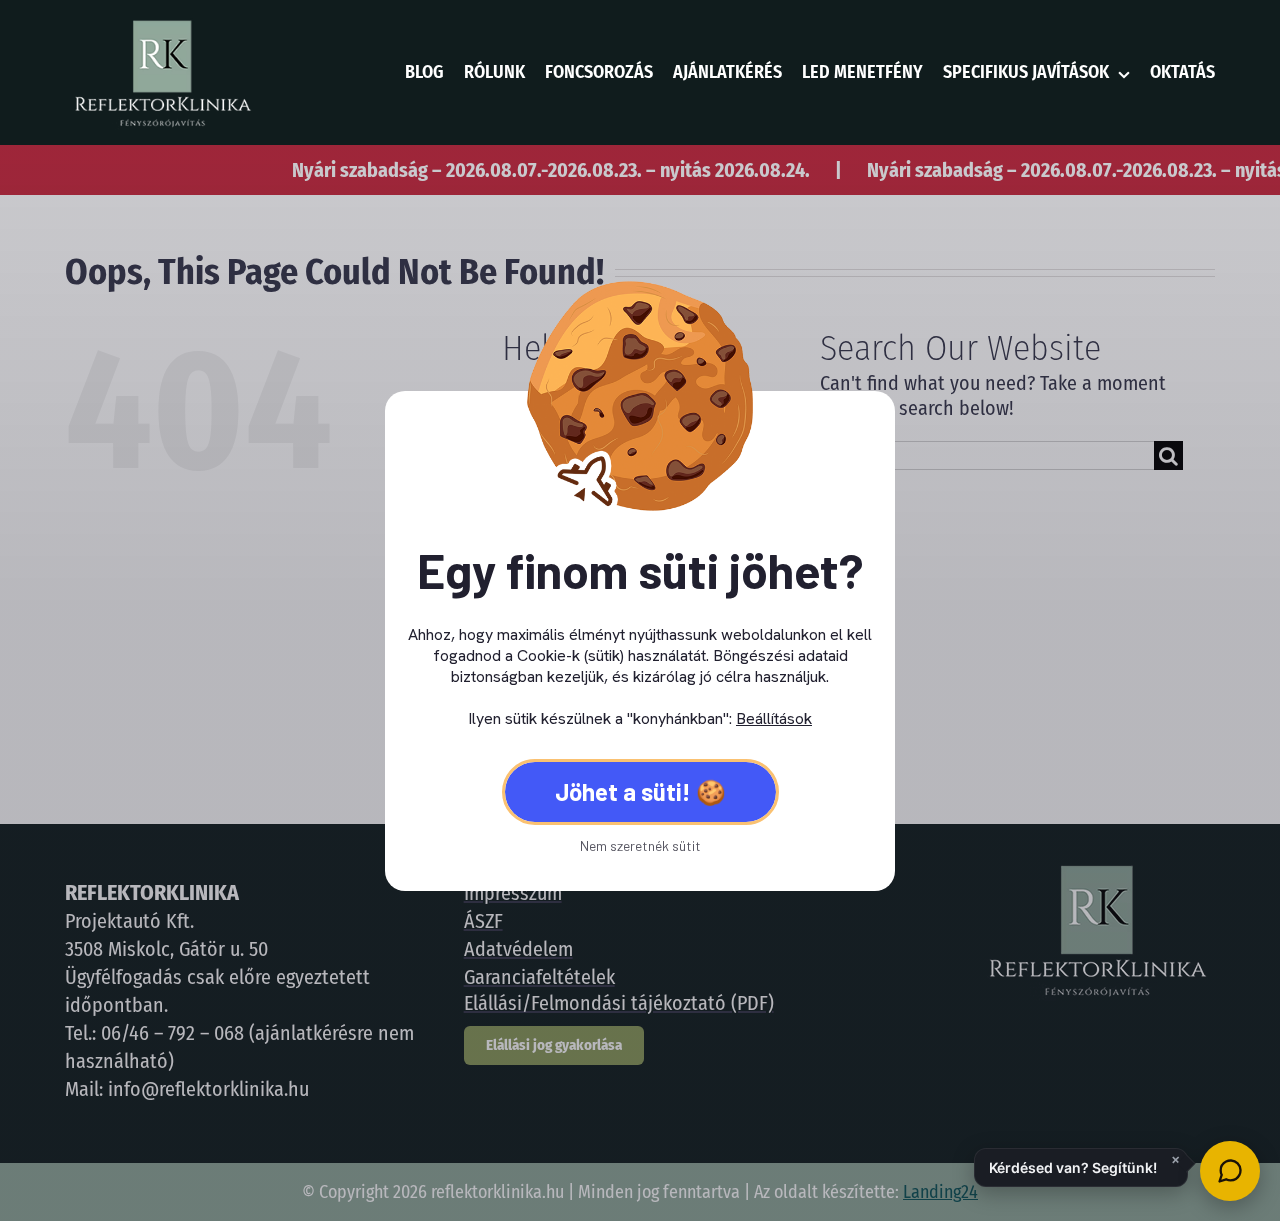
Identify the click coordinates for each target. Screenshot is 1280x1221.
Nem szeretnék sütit (640, 845)
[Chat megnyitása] (1230, 1171)
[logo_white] (161, 25)
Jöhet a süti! (623, 791)
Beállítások (774, 718)
